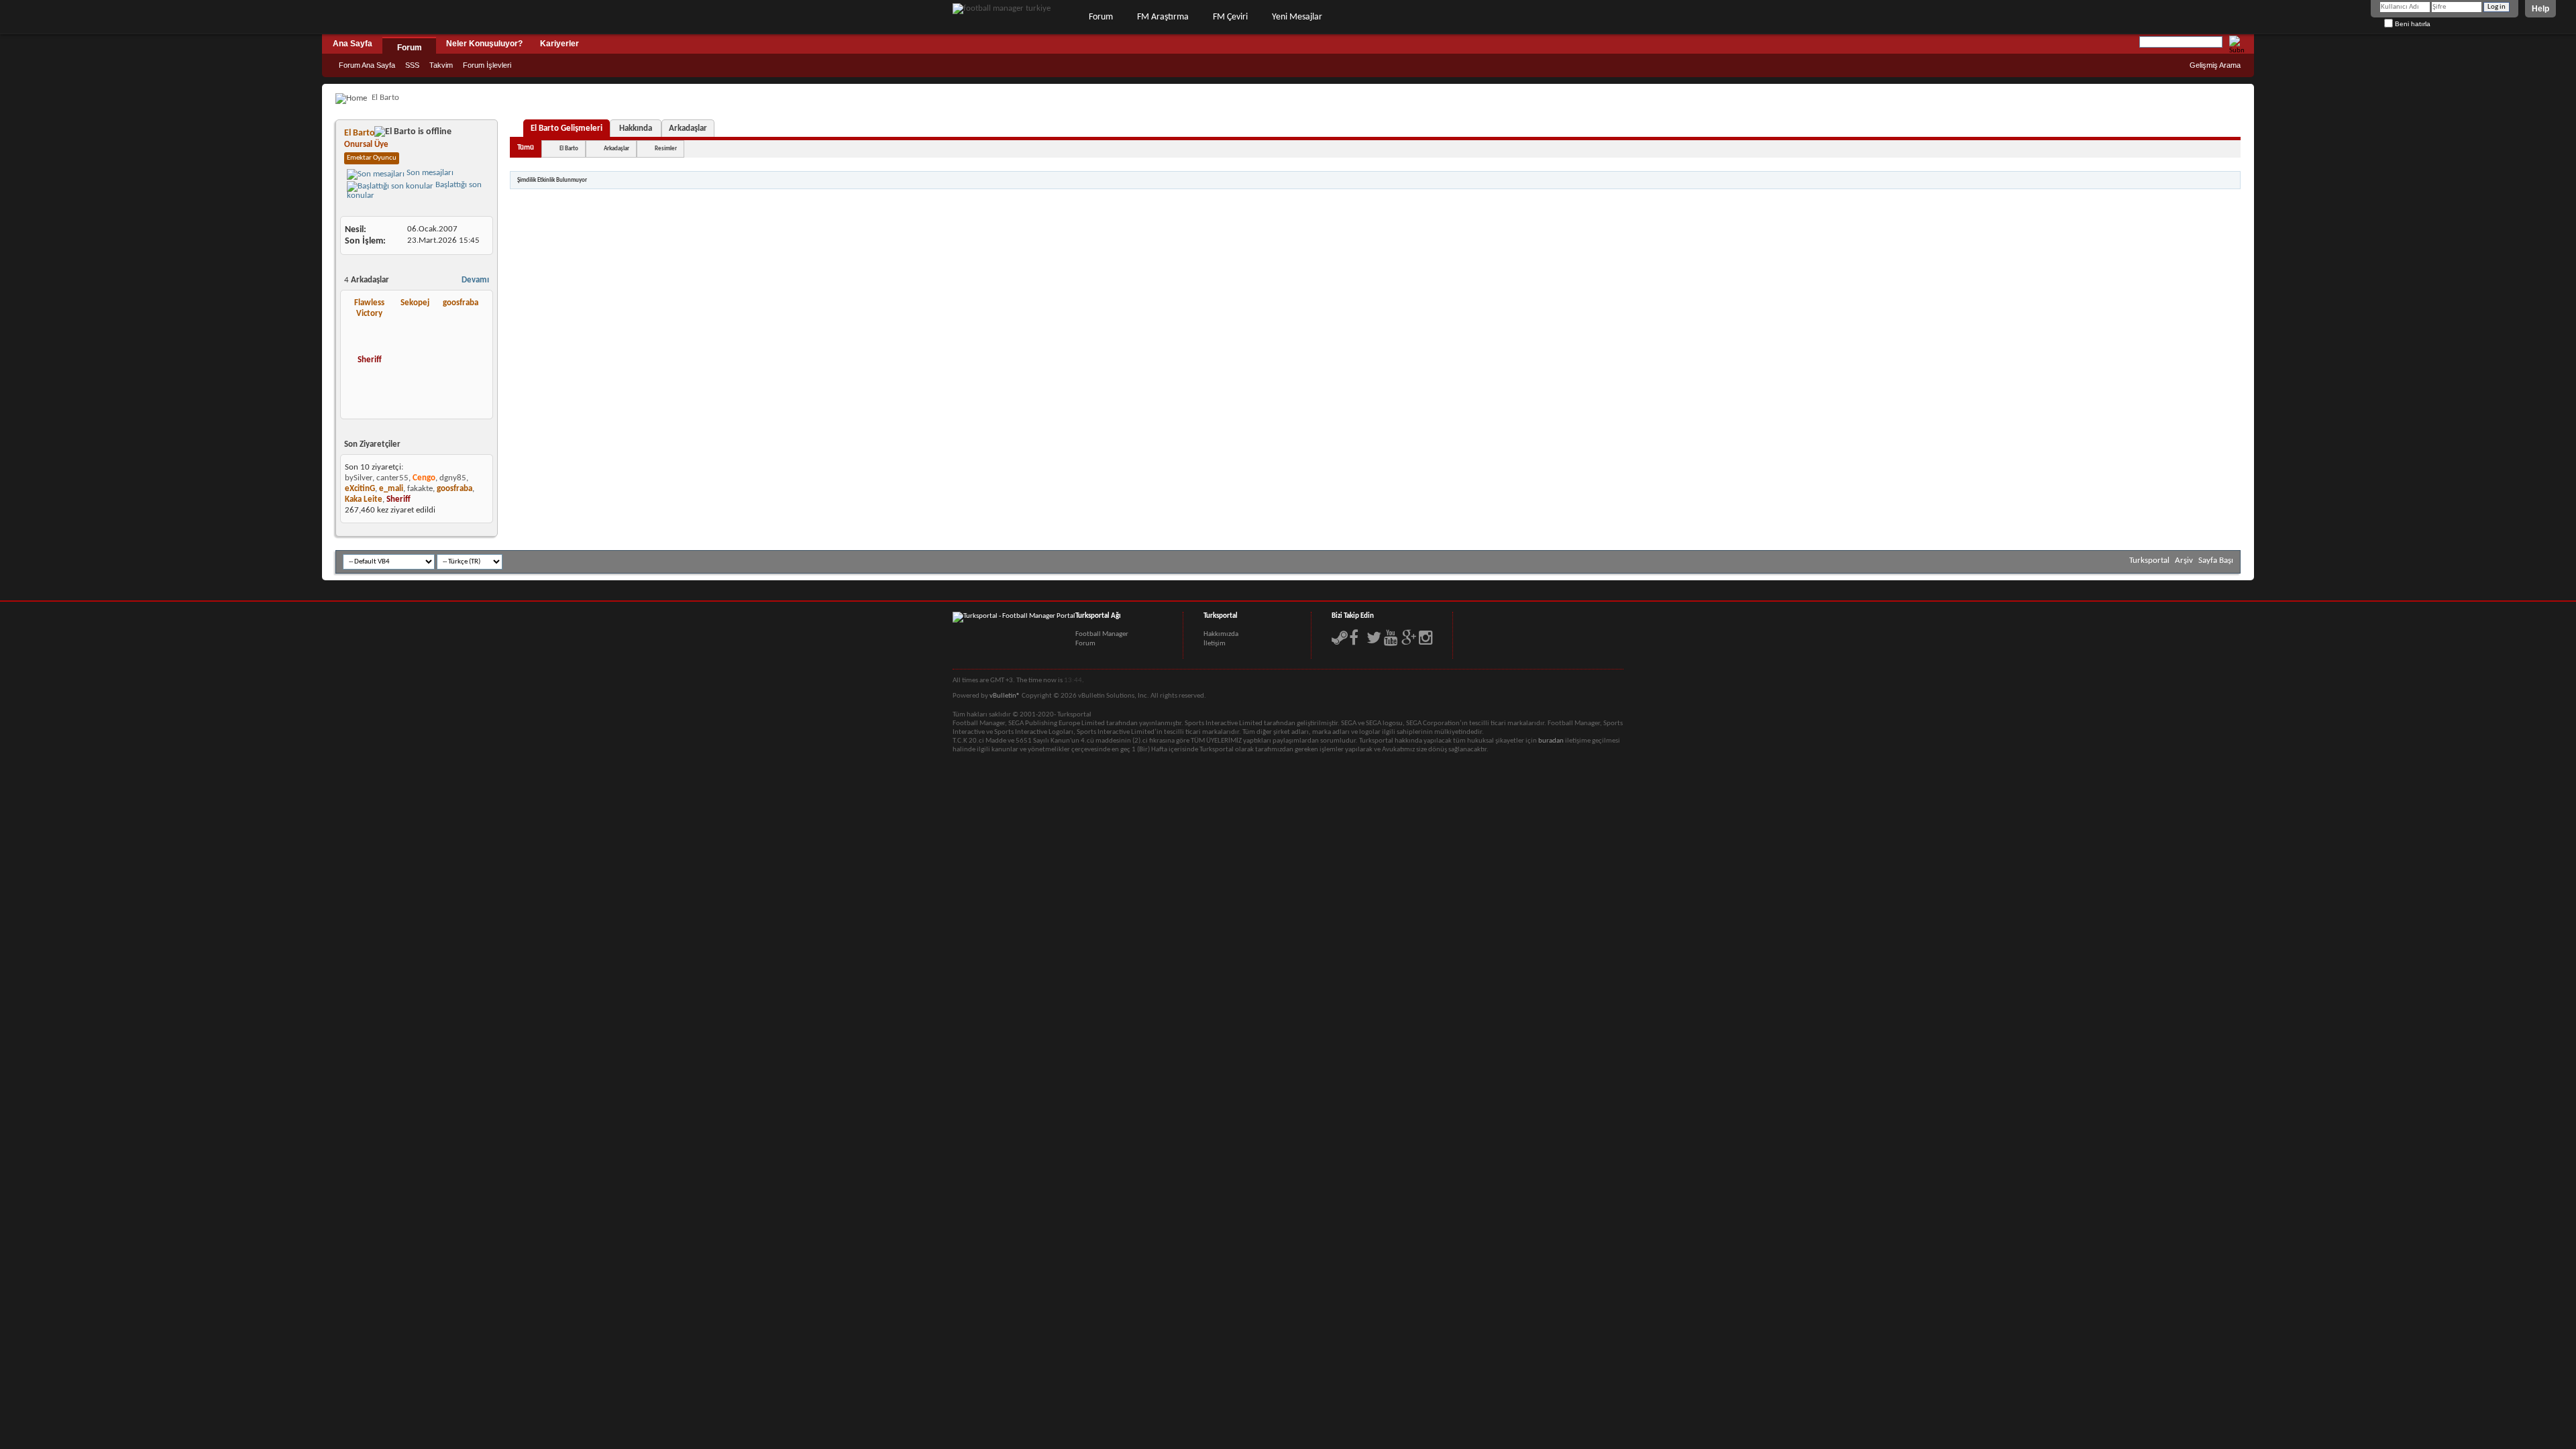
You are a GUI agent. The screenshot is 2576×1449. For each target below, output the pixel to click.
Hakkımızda (1221, 634)
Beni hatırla (2412, 24)
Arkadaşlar (688, 128)
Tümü (526, 148)
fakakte (420, 489)
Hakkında (636, 128)
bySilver (359, 478)
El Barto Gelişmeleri (567, 128)
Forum (1101, 17)
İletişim (1215, 644)
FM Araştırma (1163, 17)
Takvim (441, 65)
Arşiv (2184, 560)
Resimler (666, 149)
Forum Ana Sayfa (367, 65)
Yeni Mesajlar (1297, 17)
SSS (412, 65)
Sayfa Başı (2216, 560)
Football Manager (1102, 634)
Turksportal (2149, 560)
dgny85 (453, 478)
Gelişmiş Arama (2215, 65)
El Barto (569, 149)
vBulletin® (1005, 696)
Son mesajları (429, 173)
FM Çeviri (1230, 17)
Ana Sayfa (353, 44)
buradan (1551, 741)
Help (2540, 9)
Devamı (475, 280)
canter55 (392, 478)
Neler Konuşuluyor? (484, 44)
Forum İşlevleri (487, 65)
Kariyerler (559, 44)
